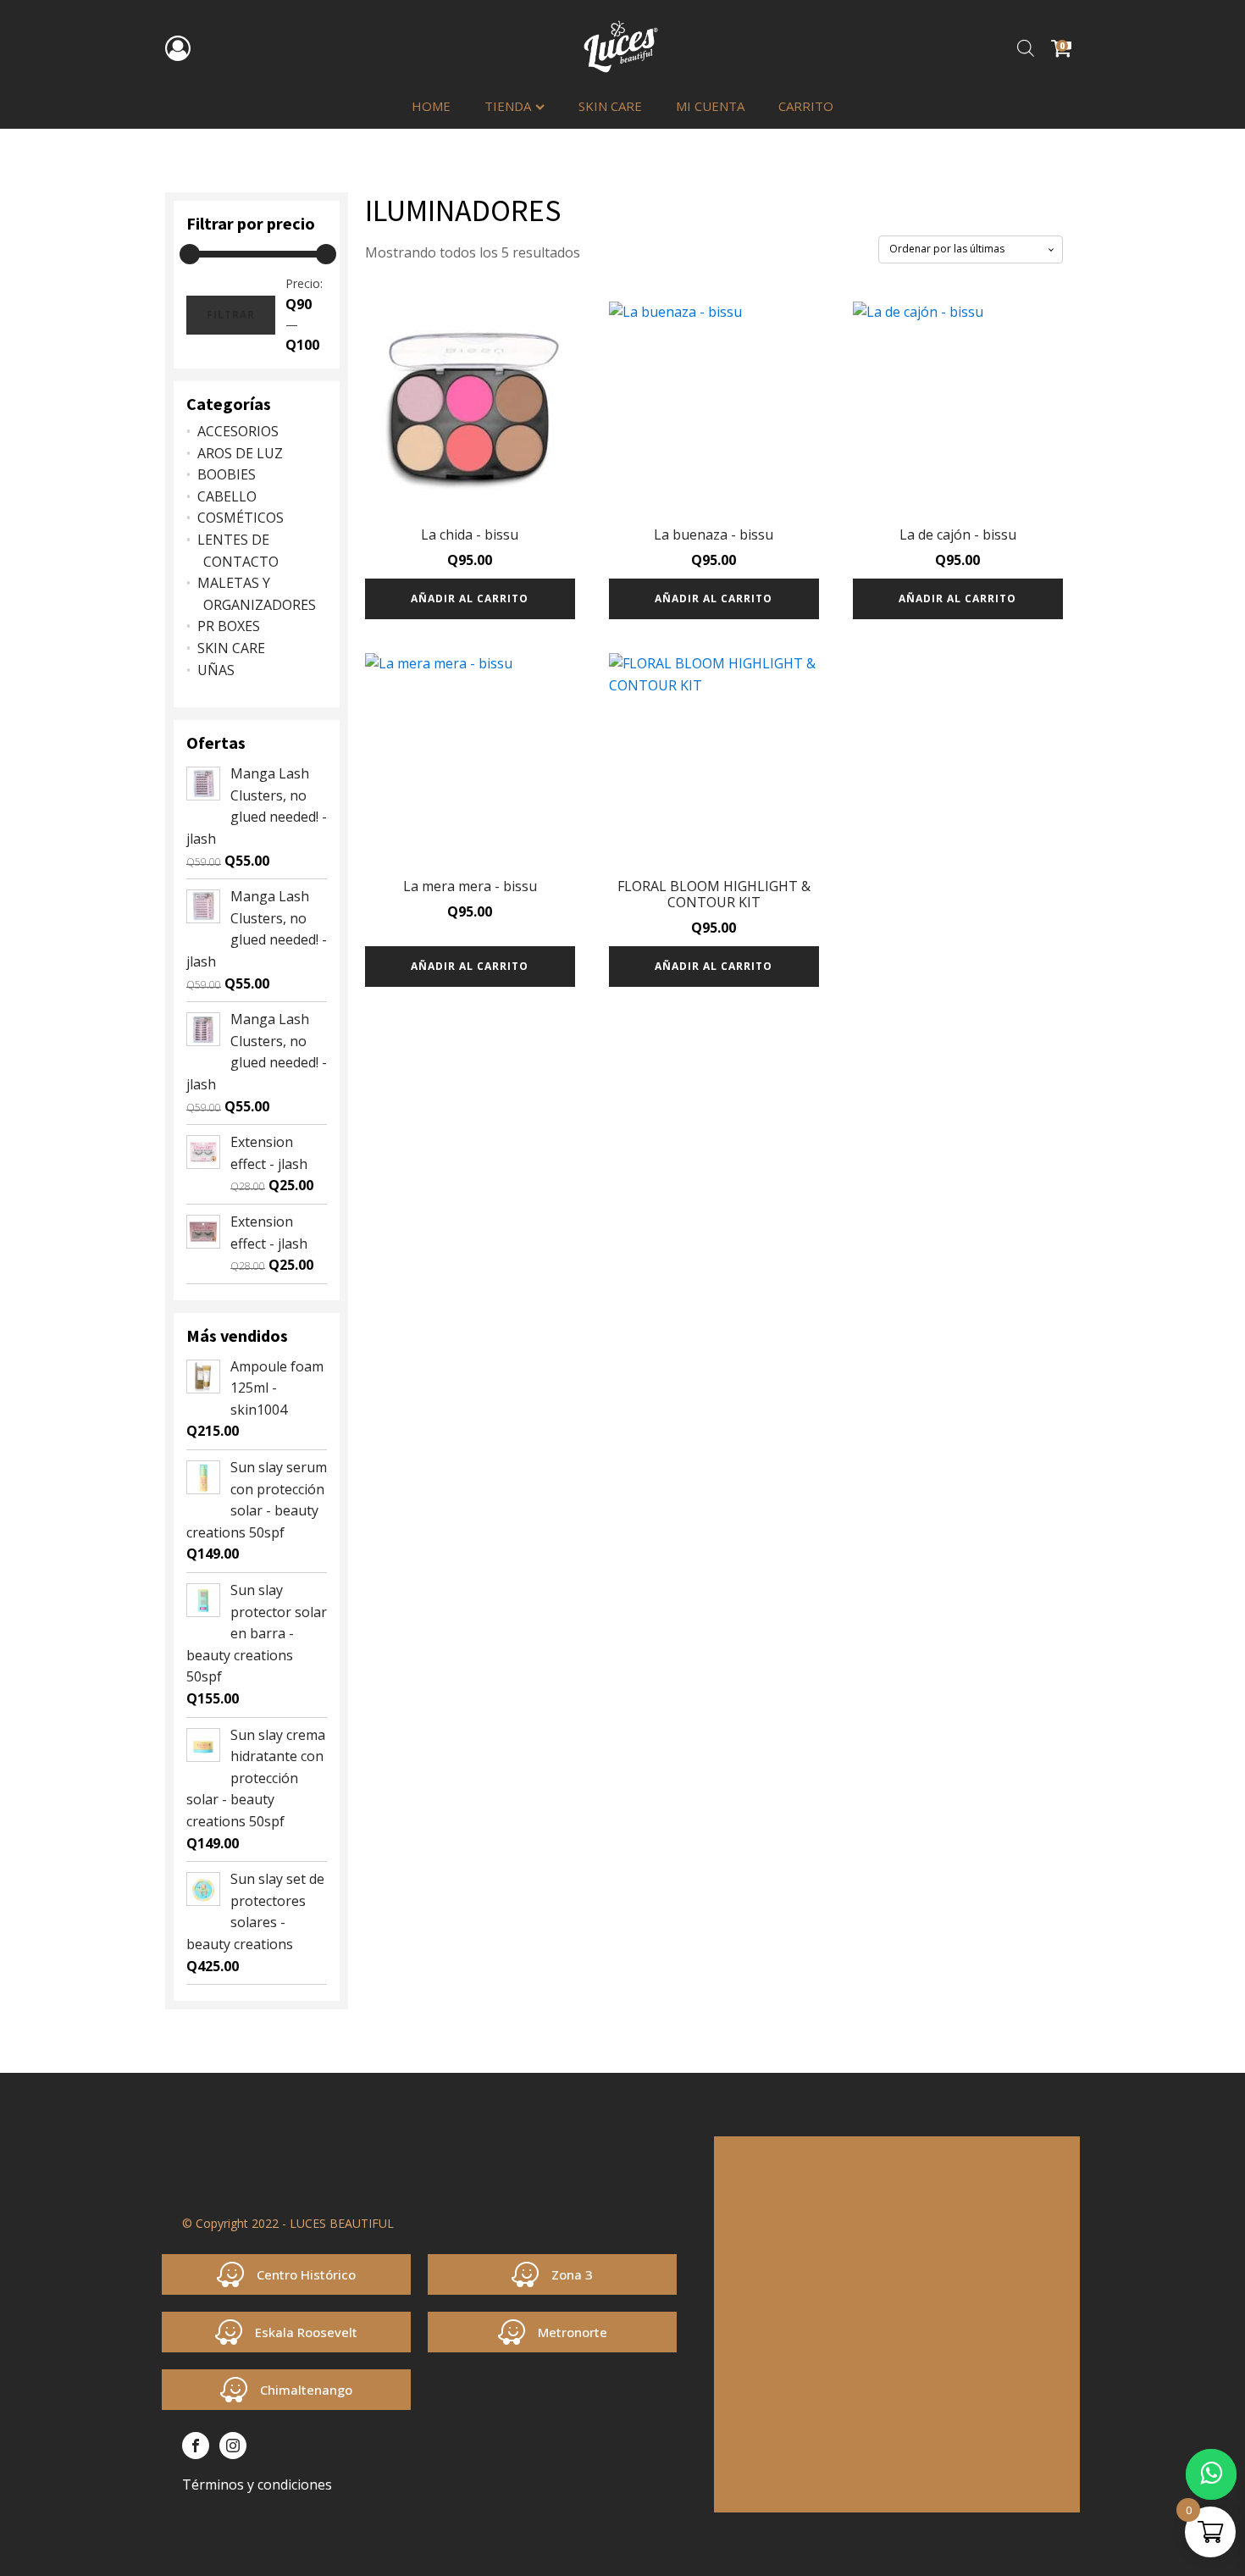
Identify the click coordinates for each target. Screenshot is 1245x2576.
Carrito (806, 106)
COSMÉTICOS (241, 518)
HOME (431, 106)
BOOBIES (227, 474)
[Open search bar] (1026, 48)
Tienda (508, 106)
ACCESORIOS (238, 431)
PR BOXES (229, 626)
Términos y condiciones (257, 2485)
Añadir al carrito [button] (470, 598)
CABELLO (227, 496)
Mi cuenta (710, 106)
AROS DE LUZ (240, 453)
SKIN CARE (610, 106)
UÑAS (216, 670)
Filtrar (231, 315)
